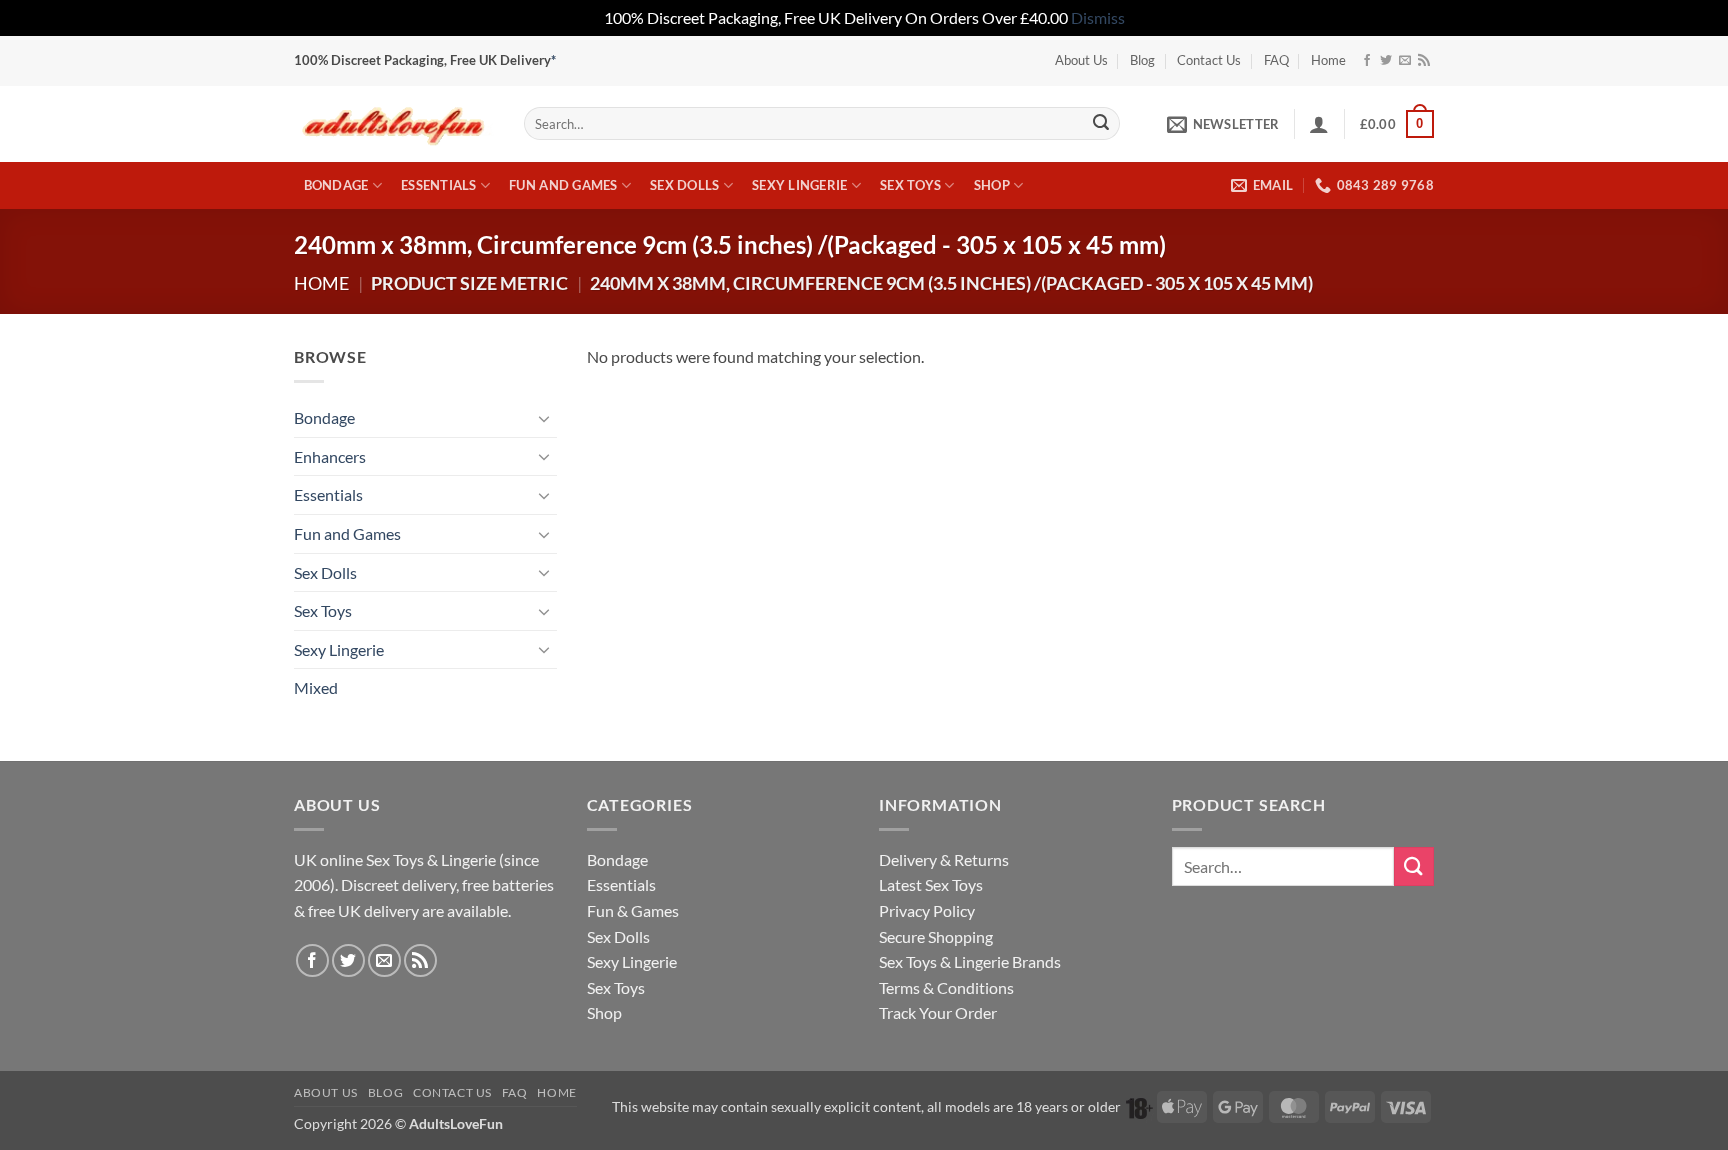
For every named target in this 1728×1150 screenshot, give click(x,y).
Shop (992, 185)
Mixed (316, 687)
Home (1328, 60)
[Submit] (1101, 124)
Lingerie (468, 859)
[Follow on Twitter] (1386, 61)
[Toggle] (545, 418)
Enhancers (330, 456)
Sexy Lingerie (799, 185)
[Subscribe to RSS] (1424, 61)
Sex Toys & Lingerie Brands (970, 961)
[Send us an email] (1405, 61)
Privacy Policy (927, 910)
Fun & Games (633, 910)
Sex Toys (910, 185)
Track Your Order (938, 1012)
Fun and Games (563, 185)
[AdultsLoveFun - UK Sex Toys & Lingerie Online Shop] (394, 123)
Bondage (336, 185)
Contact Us (1209, 60)
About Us (1081, 60)
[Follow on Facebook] (1367, 61)
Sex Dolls (684, 185)
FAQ (1276, 60)
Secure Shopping (936, 936)
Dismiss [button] (1098, 17)
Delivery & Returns (944, 859)
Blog (1142, 60)
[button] (1223, 124)
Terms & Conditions (946, 987)
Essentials (439, 185)
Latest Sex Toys (931, 884)
